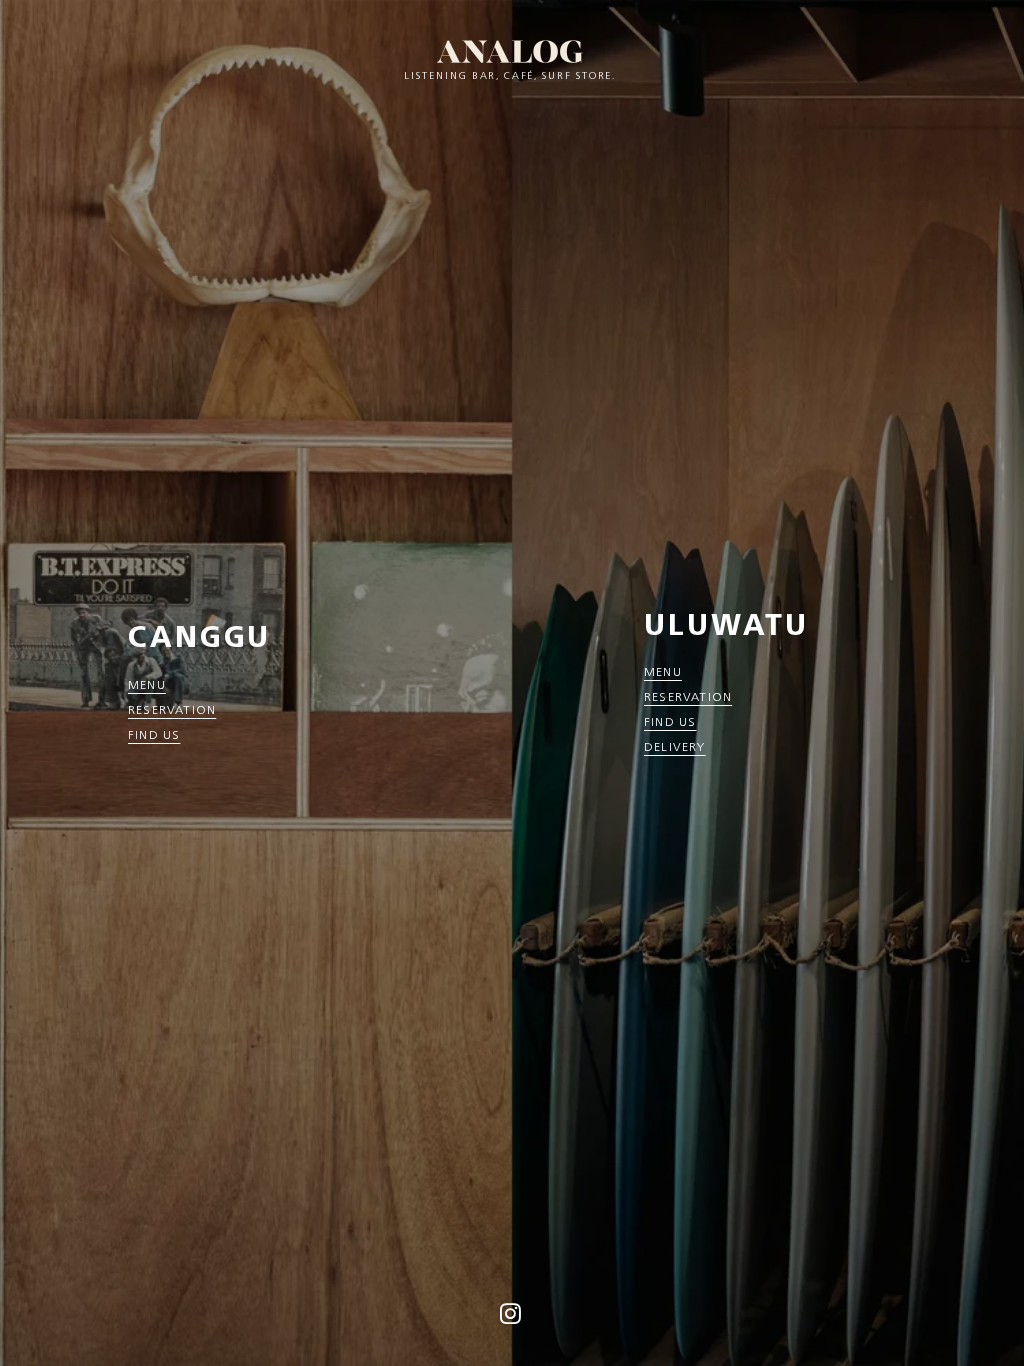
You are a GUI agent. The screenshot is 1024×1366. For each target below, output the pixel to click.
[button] (510, 1319)
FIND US (154, 734)
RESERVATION (172, 709)
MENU (147, 684)
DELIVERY (675, 746)
